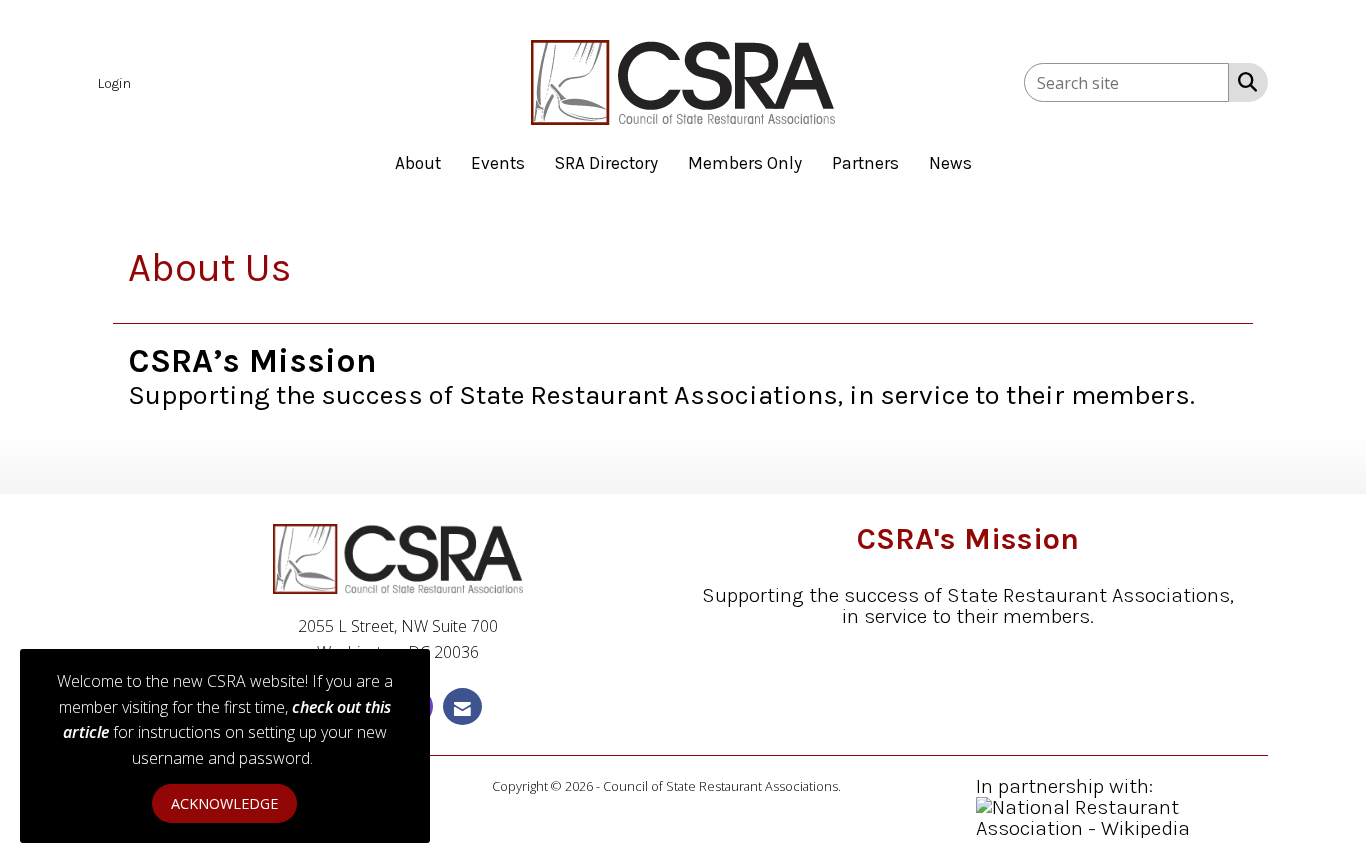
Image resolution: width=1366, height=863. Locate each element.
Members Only (745, 163)
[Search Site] (1243, 81)
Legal (859, 786)
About (418, 163)
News (950, 163)
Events (498, 163)
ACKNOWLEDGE (224, 803)
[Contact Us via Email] (462, 706)
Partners (865, 163)
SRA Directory (606, 163)
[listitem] (117, 82)
